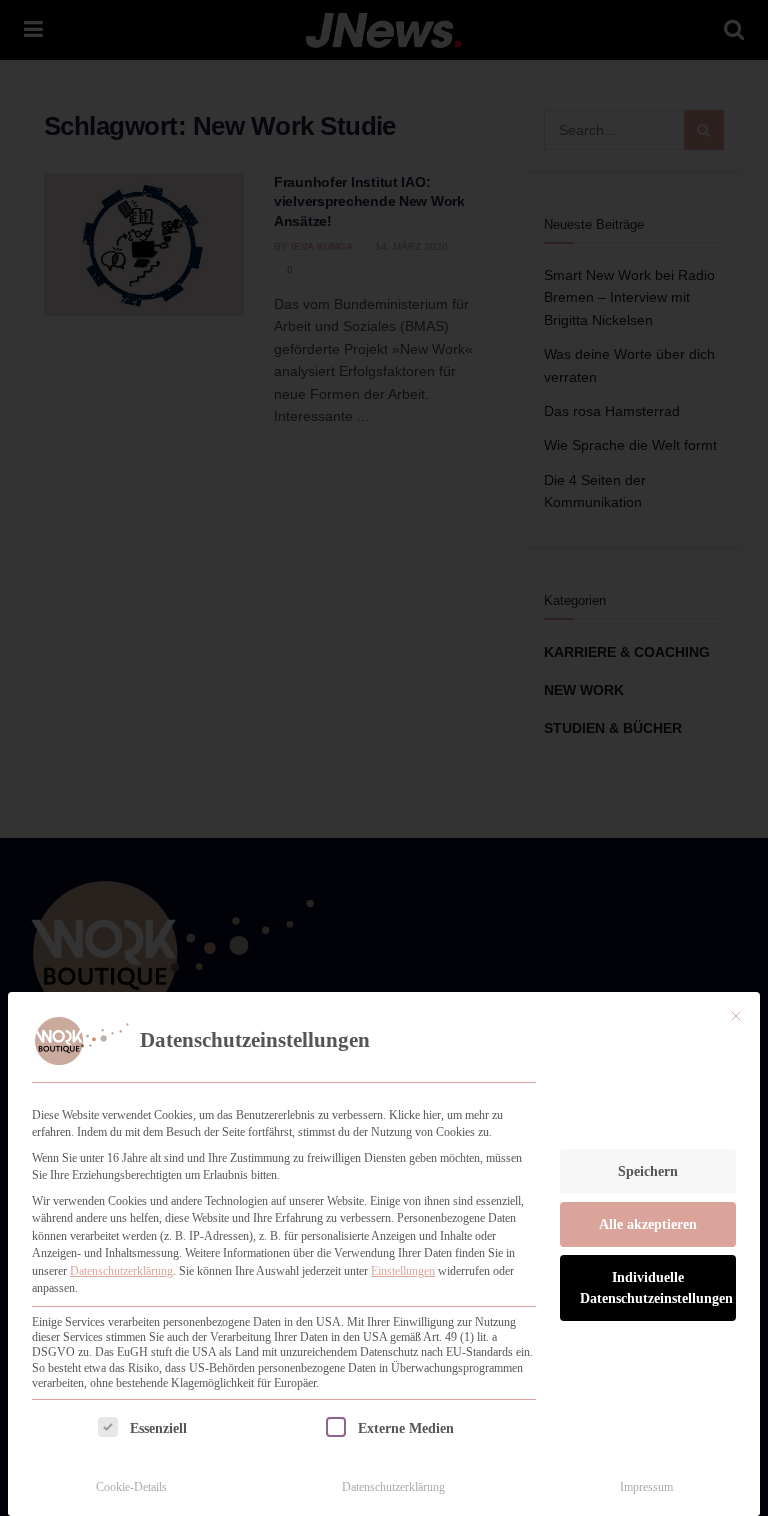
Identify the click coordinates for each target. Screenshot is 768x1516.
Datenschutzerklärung (121, 1271)
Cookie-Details (131, 1487)
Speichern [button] (648, 1171)
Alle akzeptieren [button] (648, 1224)
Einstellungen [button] (403, 1271)
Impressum (646, 1487)
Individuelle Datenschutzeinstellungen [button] (656, 1288)
